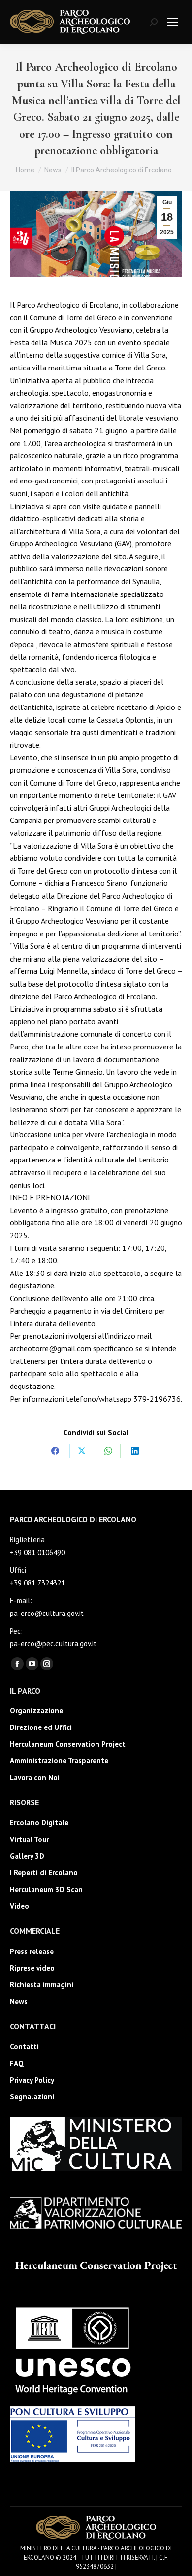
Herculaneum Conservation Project (68, 1744)
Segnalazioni (32, 2097)
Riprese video (32, 1968)
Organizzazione (36, 1711)
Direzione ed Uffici (41, 1727)
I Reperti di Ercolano (44, 1873)
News (19, 2001)
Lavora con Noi (35, 1777)
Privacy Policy (32, 2080)
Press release (32, 1951)
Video (19, 1906)
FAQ (17, 2063)
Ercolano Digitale (39, 1823)
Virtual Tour (29, 1839)
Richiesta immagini (42, 1985)
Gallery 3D (27, 1856)
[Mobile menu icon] (172, 22)
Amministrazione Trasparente (59, 1761)
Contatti (24, 2047)
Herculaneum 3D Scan (46, 1889)
